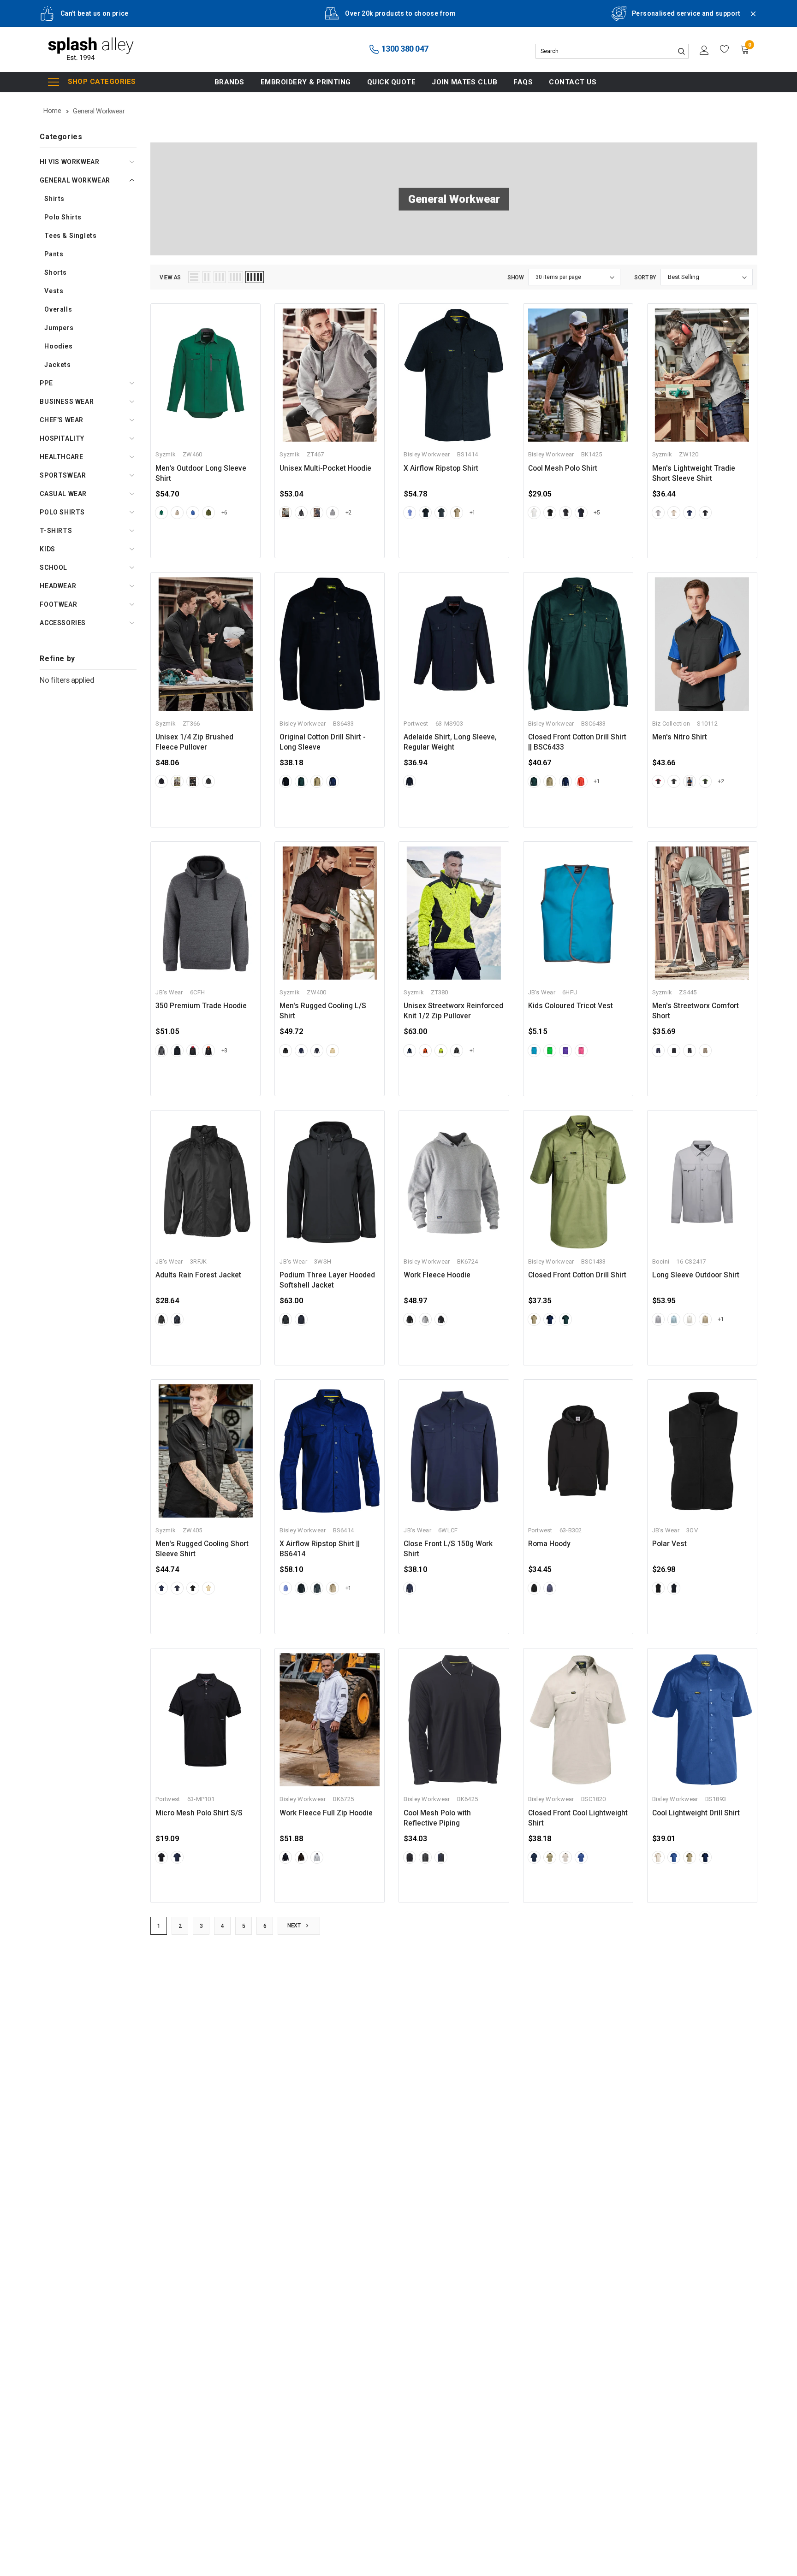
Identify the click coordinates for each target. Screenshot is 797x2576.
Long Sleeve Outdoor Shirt (696, 1275)
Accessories (63, 623)
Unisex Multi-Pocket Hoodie (325, 468)
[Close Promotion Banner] (749, 19)
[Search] (681, 51)
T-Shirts (56, 531)
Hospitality (62, 438)
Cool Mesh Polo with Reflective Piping (437, 1818)
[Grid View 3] (220, 277)
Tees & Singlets (70, 236)
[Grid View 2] (207, 277)
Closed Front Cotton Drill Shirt (577, 1275)
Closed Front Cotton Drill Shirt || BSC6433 (577, 742)
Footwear (58, 604)
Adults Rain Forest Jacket (198, 1275)
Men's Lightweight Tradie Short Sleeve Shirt (694, 473)
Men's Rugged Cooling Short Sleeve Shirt (202, 1549)
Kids (47, 549)
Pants (54, 254)
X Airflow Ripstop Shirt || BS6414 (320, 1549)
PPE (46, 383)
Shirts (54, 199)
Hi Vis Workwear (69, 162)
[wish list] (725, 49)
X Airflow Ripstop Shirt (441, 468)
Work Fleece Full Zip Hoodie (326, 1813)
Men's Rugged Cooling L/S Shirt (323, 1011)
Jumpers (59, 328)
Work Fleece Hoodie (437, 1275)
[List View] (194, 277)
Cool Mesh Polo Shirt (563, 468)
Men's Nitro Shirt (680, 737)
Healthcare (61, 457)
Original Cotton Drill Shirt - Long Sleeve (323, 742)
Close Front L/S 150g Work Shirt (448, 1549)
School (54, 567)
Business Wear (67, 402)
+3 (224, 1051)
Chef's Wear (62, 420)
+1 (473, 513)
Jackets (57, 365)
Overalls (58, 309)
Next (294, 1926)
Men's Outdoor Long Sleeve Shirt (201, 473)
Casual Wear (63, 494)
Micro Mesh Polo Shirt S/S (199, 1813)
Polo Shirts (63, 217)
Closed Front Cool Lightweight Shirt (578, 1818)
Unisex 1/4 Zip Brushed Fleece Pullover (194, 742)
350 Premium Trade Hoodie (201, 1006)
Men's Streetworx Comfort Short (696, 1011)
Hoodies (58, 346)
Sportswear (63, 475)
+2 (348, 513)
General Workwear (75, 180)
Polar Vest (669, 1544)
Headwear (58, 586)
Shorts (56, 272)
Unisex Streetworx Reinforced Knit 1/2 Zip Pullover (453, 1011)
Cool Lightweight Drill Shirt (696, 1813)
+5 (597, 513)
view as (170, 278)
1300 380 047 (404, 49)
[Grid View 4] (235, 277)
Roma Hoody (549, 1544)
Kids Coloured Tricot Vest (571, 1006)
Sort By (645, 278)
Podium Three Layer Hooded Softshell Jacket (327, 1280)
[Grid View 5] (255, 277)
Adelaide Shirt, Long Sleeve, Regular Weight (450, 742)
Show (515, 278)
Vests (54, 291)
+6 (224, 513)
